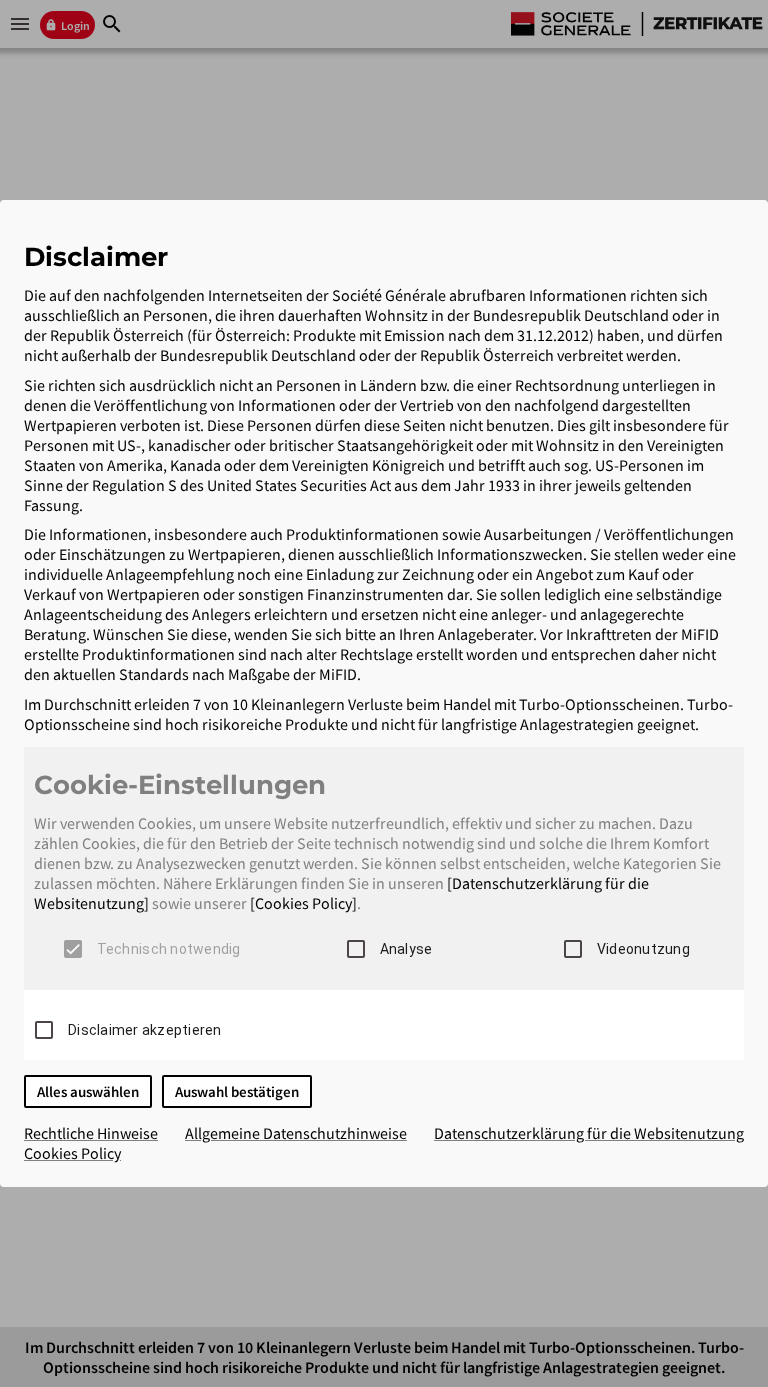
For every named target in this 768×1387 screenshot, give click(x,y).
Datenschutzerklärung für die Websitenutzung (589, 1133)
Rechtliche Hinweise (91, 1133)
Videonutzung (643, 949)
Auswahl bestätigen (237, 1091)
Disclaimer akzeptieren (145, 1030)
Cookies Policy (72, 1153)
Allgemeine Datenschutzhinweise (296, 1133)
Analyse (406, 949)
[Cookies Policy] (303, 903)
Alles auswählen (88, 1091)
